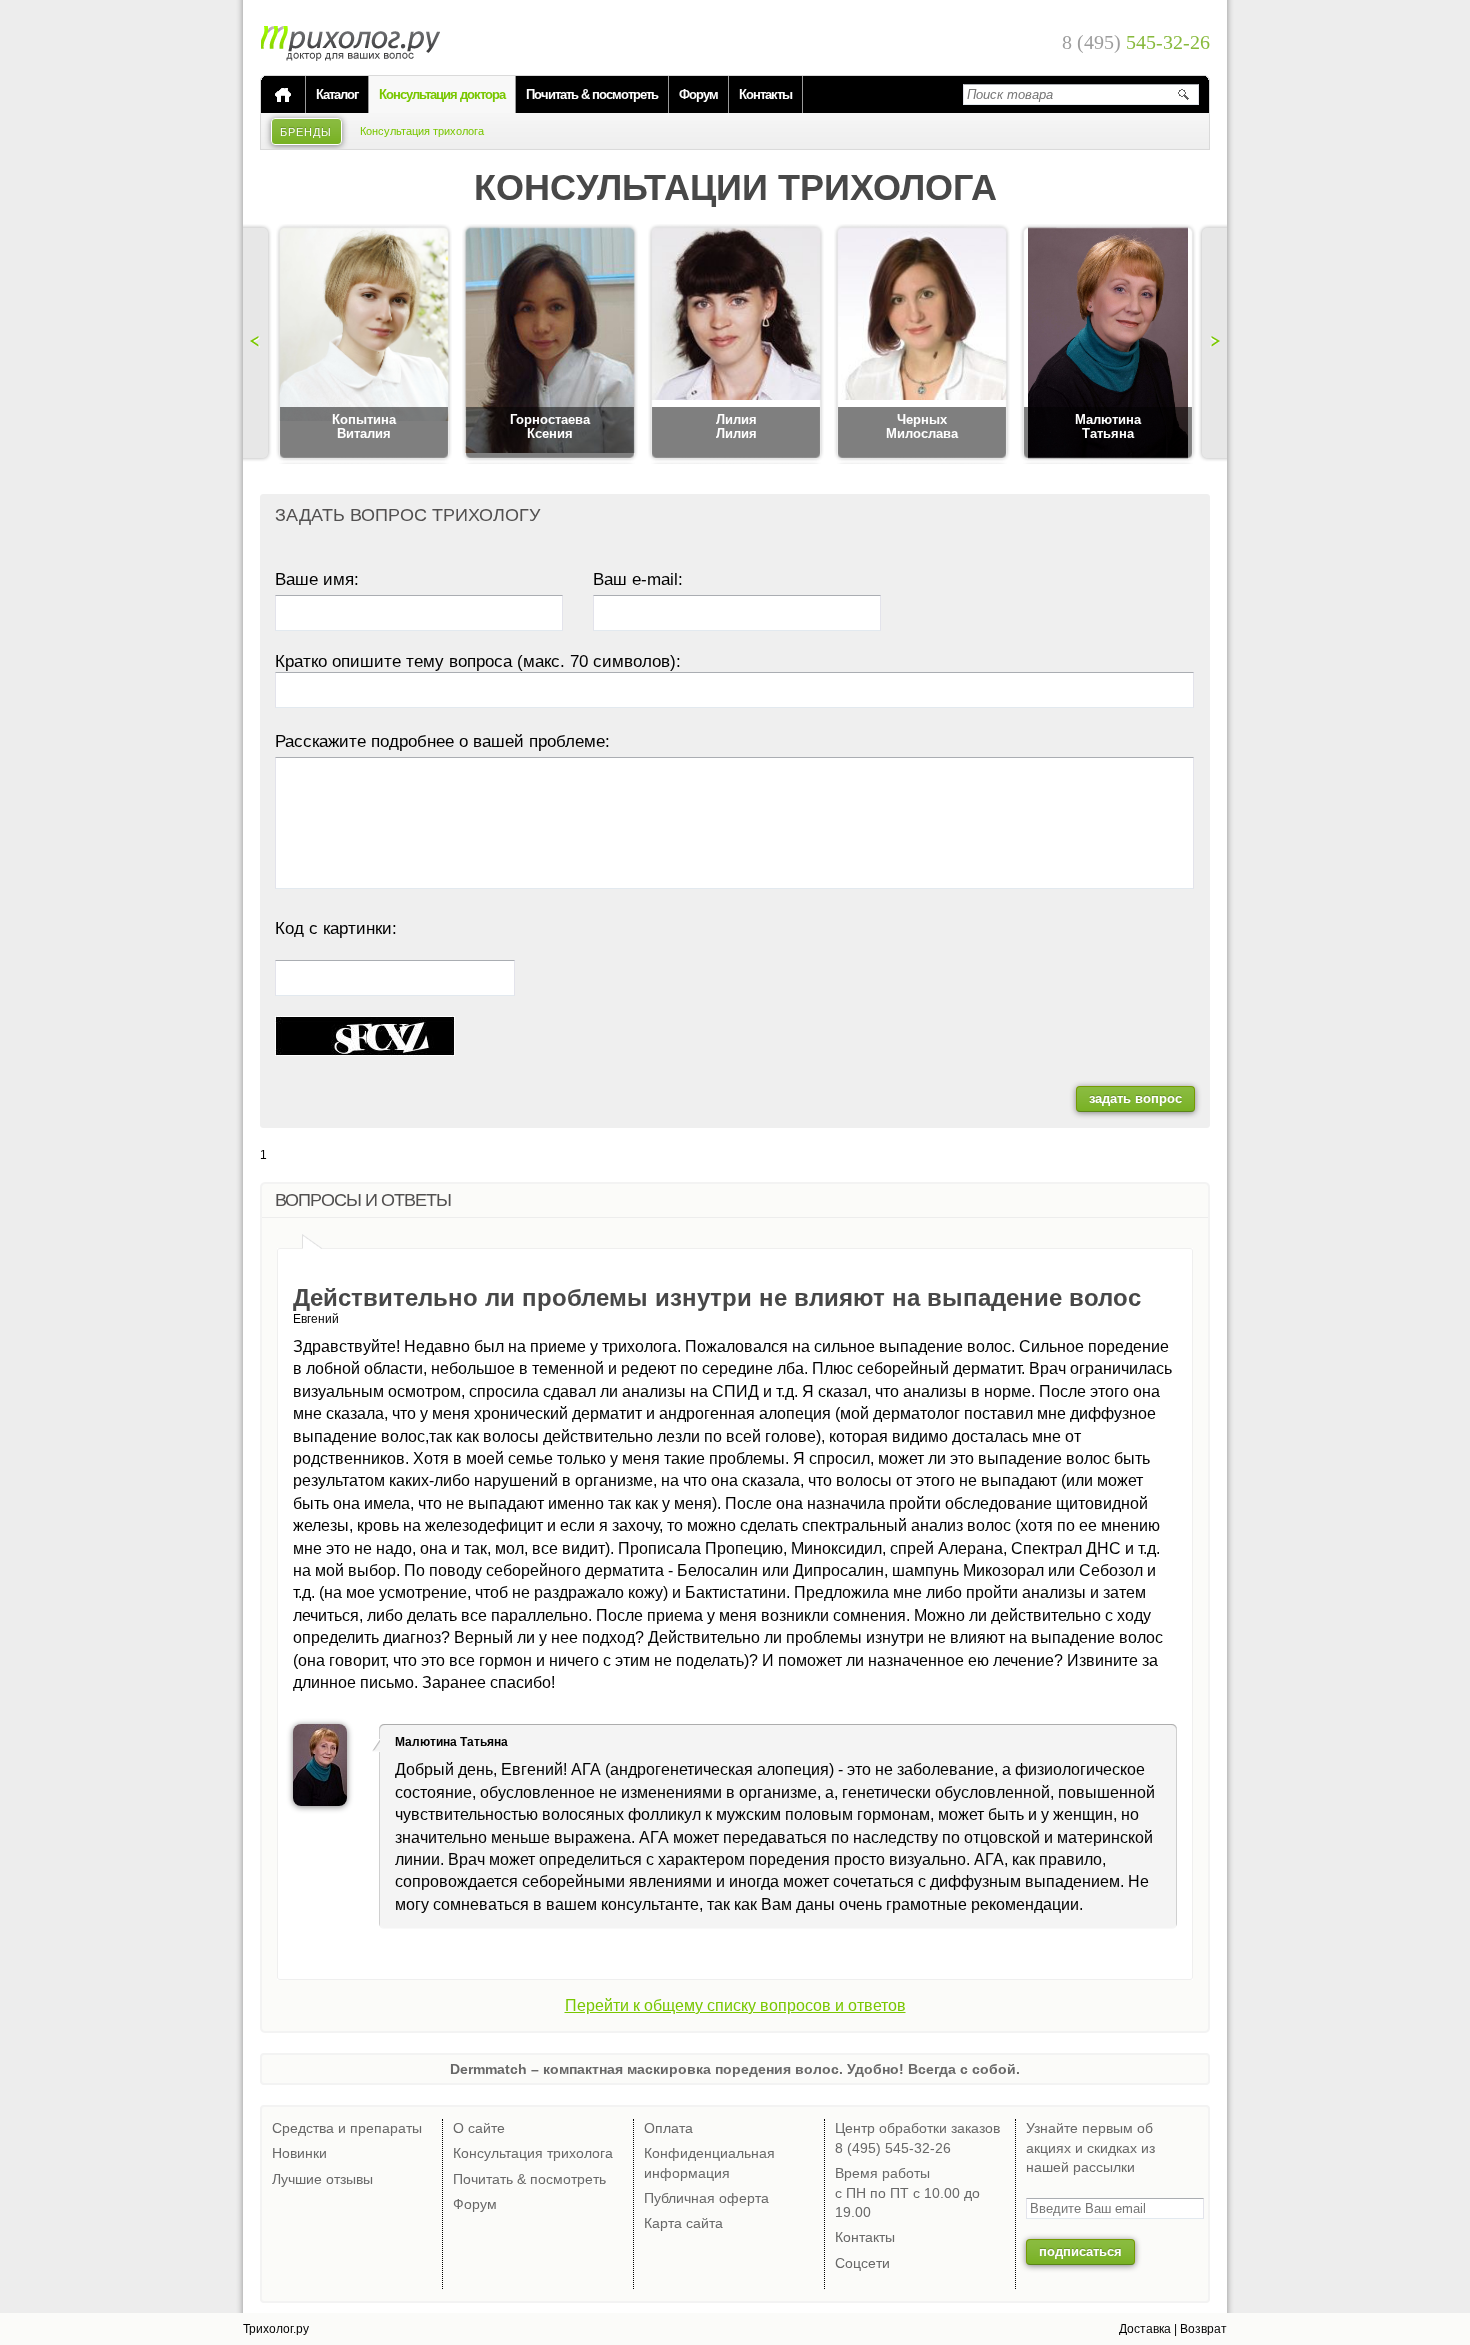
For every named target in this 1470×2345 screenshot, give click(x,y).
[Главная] (283, 95)
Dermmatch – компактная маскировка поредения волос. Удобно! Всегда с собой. (735, 2069)
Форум (698, 94)
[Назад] (258, 343)
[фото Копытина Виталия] (364, 344)
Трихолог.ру (276, 2329)
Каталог (337, 94)
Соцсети (862, 2263)
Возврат (1203, 2329)
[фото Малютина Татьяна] (1108, 344)
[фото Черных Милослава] (922, 344)
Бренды (306, 132)
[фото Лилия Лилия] (736, 344)
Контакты (765, 94)
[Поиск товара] (1183, 94)
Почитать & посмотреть (592, 94)
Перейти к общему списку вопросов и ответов (735, 2005)
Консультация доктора (442, 94)
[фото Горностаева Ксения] (550, 344)
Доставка (1145, 2329)
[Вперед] (1212, 343)
